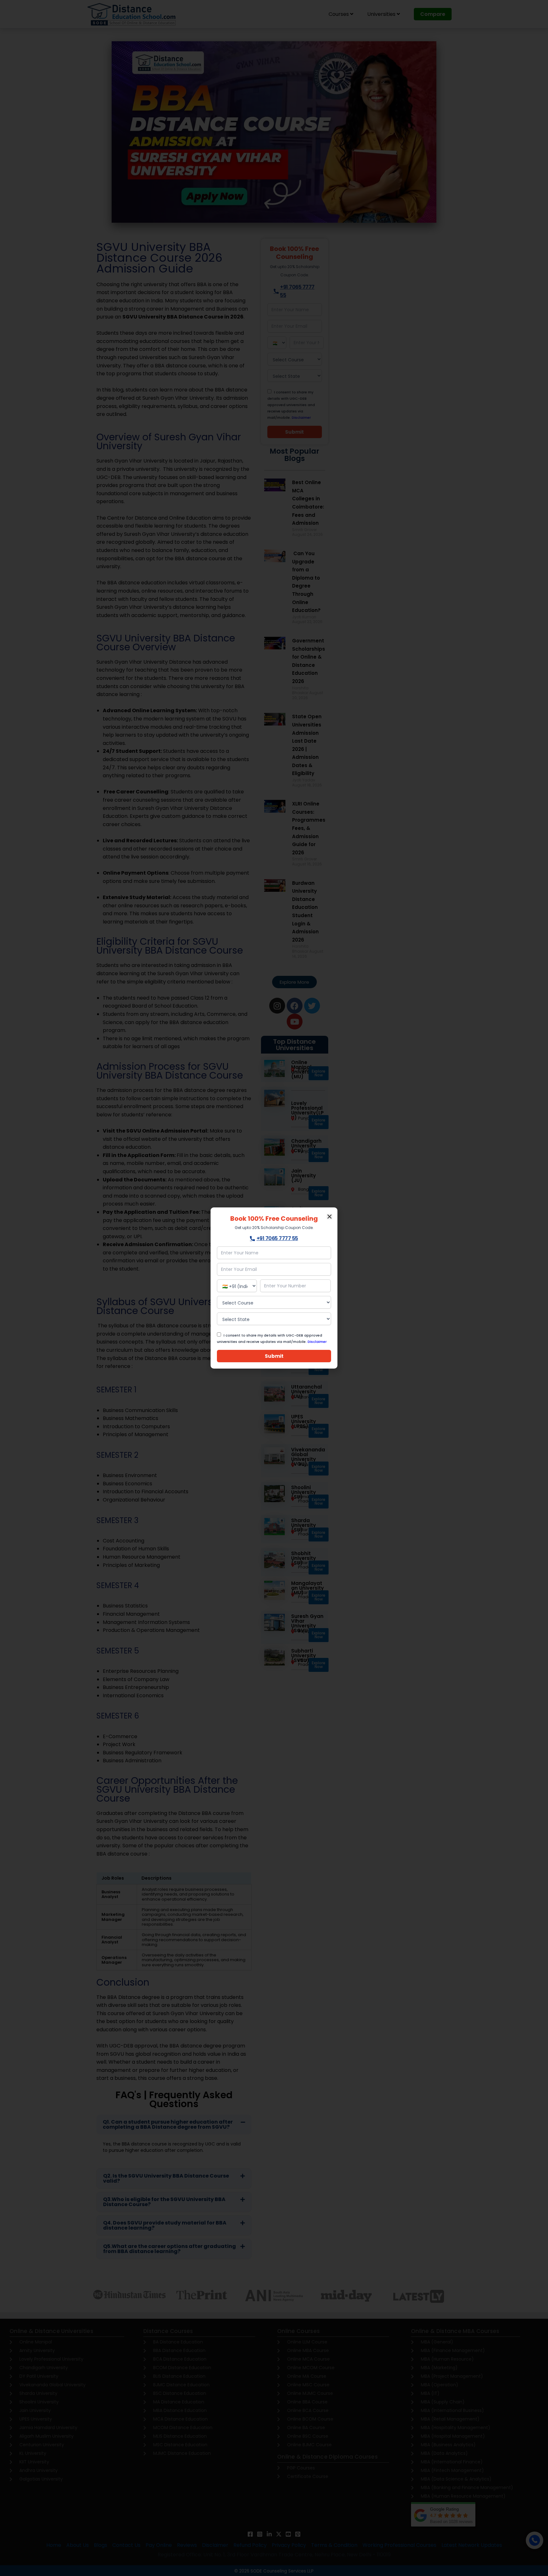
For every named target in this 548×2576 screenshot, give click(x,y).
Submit (274, 1356)
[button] (329, 1217)
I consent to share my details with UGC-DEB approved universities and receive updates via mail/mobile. (272, 1338)
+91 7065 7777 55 (277, 1238)
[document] (274, 1288)
